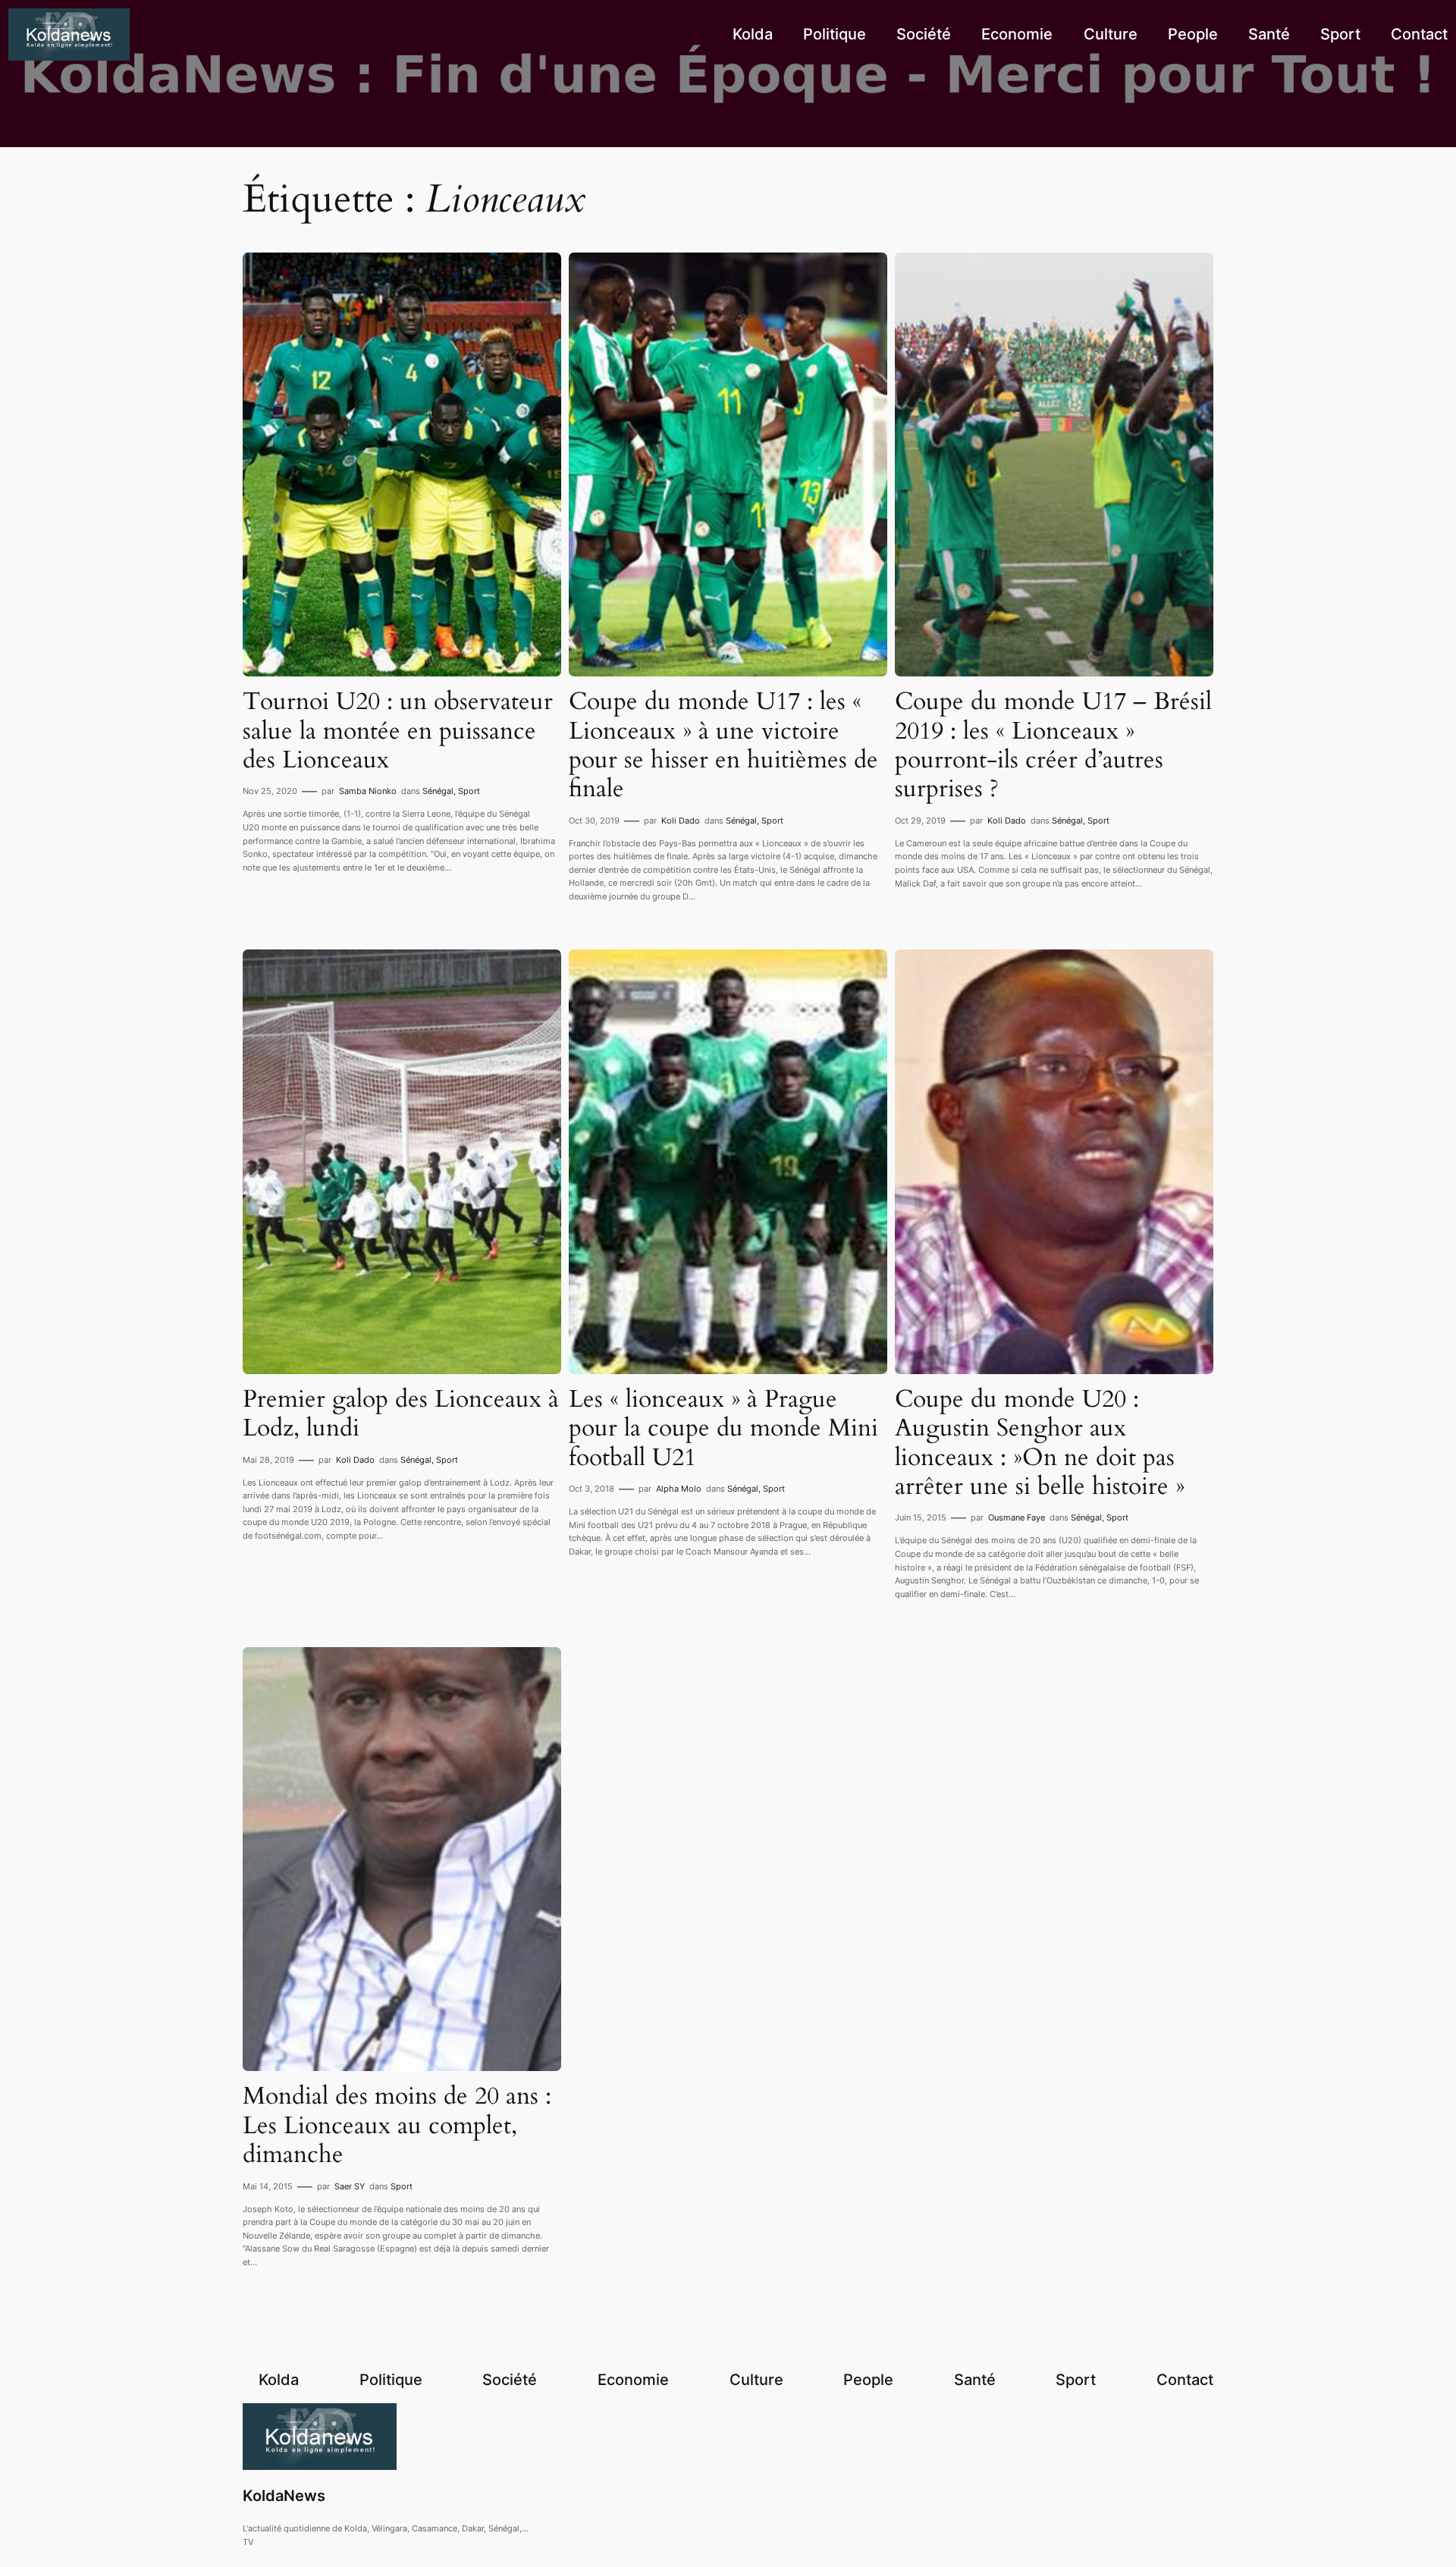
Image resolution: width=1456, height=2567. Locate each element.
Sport (469, 791)
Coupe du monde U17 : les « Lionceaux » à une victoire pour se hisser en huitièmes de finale (723, 745)
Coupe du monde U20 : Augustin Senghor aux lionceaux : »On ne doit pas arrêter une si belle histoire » (1040, 1443)
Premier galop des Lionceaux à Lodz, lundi (401, 1414)
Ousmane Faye (1017, 1517)
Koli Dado (681, 821)
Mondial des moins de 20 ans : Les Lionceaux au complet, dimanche (397, 2125)
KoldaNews (284, 2496)
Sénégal (438, 791)
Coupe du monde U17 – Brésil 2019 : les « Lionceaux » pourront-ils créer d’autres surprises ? (1053, 745)
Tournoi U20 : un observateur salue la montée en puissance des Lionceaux (398, 731)
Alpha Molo (679, 1489)
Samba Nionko (368, 791)
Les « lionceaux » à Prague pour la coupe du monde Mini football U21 (723, 1428)
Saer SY (350, 2186)
